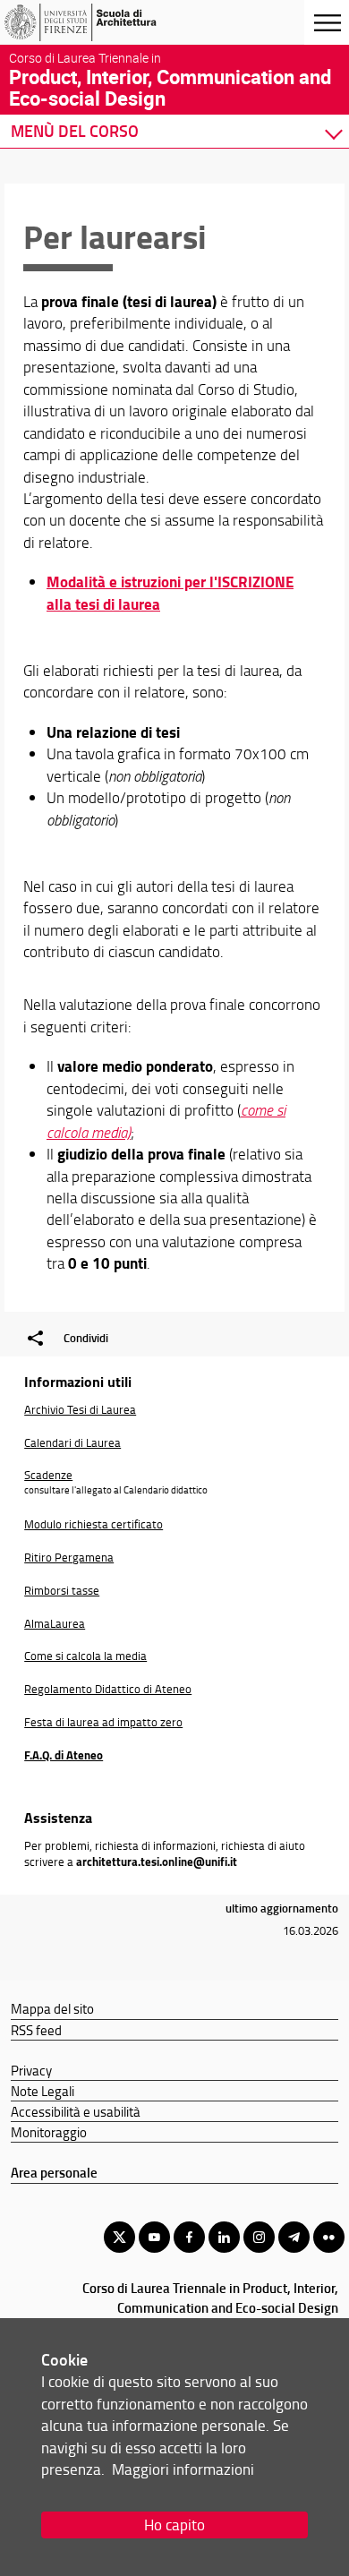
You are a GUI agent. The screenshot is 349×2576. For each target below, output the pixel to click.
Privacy (31, 2070)
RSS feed (36, 2030)
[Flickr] (329, 2237)
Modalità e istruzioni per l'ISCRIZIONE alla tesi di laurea (170, 592)
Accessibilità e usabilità (76, 2111)
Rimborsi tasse (62, 1590)
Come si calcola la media (85, 1656)
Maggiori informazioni (183, 2469)
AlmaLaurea (55, 1623)
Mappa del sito (52, 2008)
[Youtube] (154, 2237)
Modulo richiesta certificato (94, 1524)
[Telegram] (294, 2237)
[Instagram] (259, 2237)
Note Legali (43, 2091)
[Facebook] (189, 2237)
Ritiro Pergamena (69, 1557)
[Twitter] (119, 2237)
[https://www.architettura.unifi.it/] (101, 22)
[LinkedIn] (224, 2237)
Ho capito (174, 2525)
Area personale (54, 2172)
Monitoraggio (49, 2132)
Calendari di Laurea (72, 1442)
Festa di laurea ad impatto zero (103, 1722)
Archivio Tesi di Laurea (80, 1409)
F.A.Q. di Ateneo (64, 1755)
